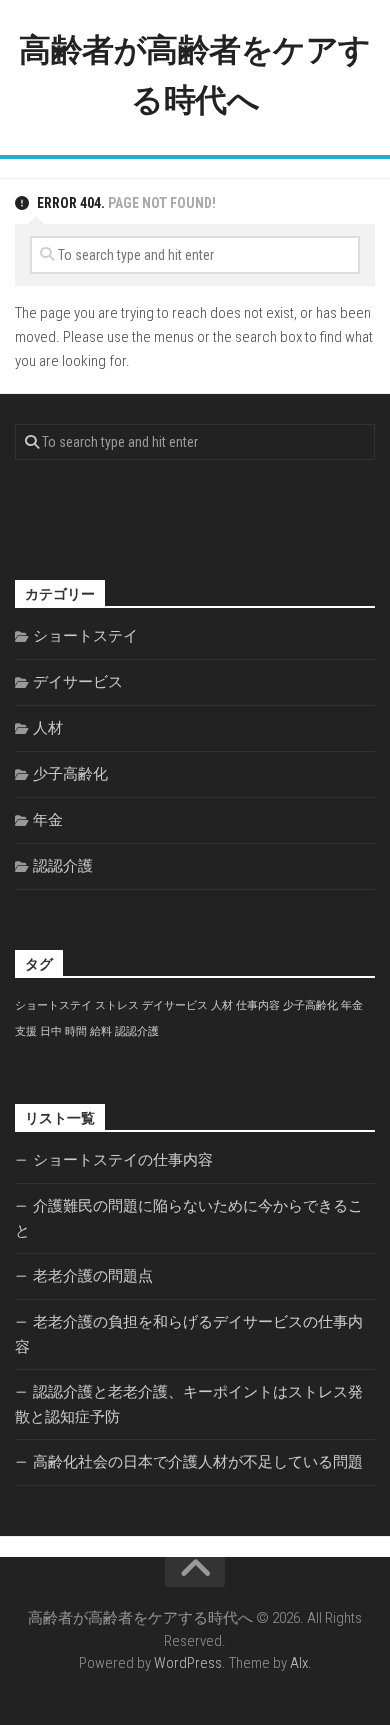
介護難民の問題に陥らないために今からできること (189, 1218)
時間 (76, 1031)
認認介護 (63, 866)
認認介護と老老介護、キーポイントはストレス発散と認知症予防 (189, 1404)
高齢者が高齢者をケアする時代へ (195, 75)
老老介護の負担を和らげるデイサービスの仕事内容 (189, 1334)
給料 (101, 1031)
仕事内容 (258, 1005)
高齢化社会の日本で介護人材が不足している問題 (198, 1462)
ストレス (117, 1005)
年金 (48, 820)
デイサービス (78, 682)
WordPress (188, 1663)
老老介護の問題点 (93, 1276)
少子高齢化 (70, 774)
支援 (26, 1031)
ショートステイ (85, 636)
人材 (48, 728)
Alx (299, 1663)
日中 (51, 1031)
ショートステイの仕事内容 (123, 1160)
